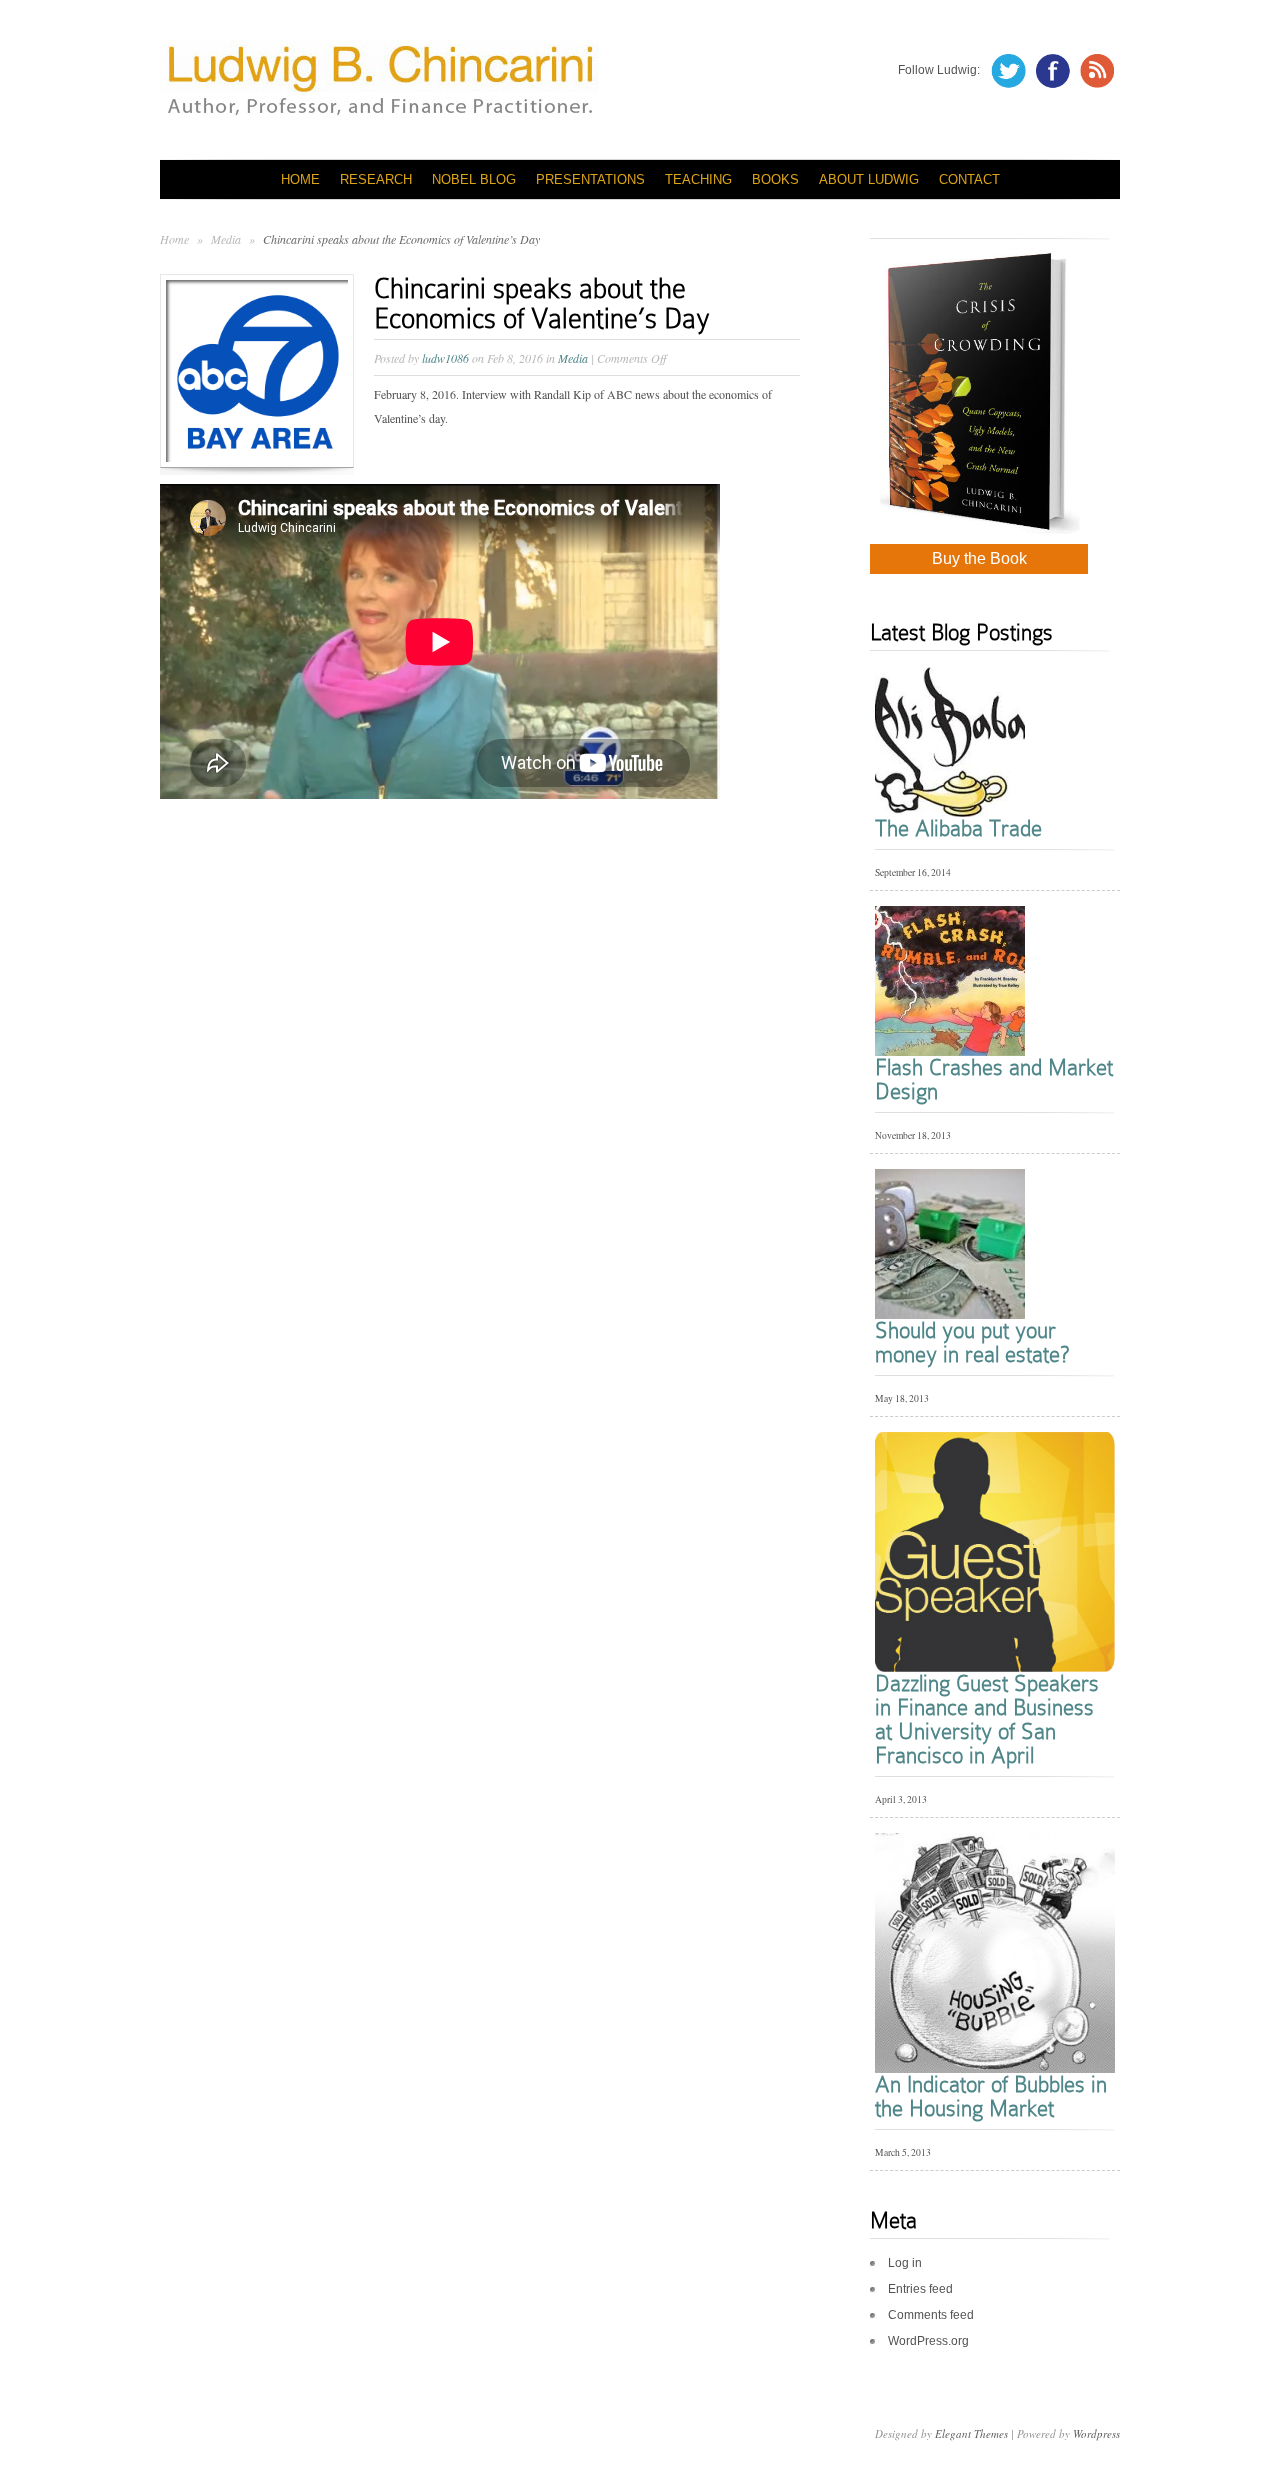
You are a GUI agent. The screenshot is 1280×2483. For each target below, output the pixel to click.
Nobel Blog (474, 179)
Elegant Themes (971, 2433)
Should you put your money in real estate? (972, 1342)
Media (227, 239)
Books (775, 179)
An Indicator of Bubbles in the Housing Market (991, 2096)
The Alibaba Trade (958, 828)
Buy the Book (979, 558)
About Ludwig (869, 179)
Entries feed (920, 2289)
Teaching (698, 179)
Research (376, 179)
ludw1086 (445, 358)
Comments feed (931, 2315)
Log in (905, 2263)
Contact (969, 179)
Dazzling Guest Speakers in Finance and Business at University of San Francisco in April (987, 1719)
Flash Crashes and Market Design (994, 1079)
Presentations (590, 179)
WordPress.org (928, 2341)
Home (300, 179)
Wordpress (1096, 2433)
